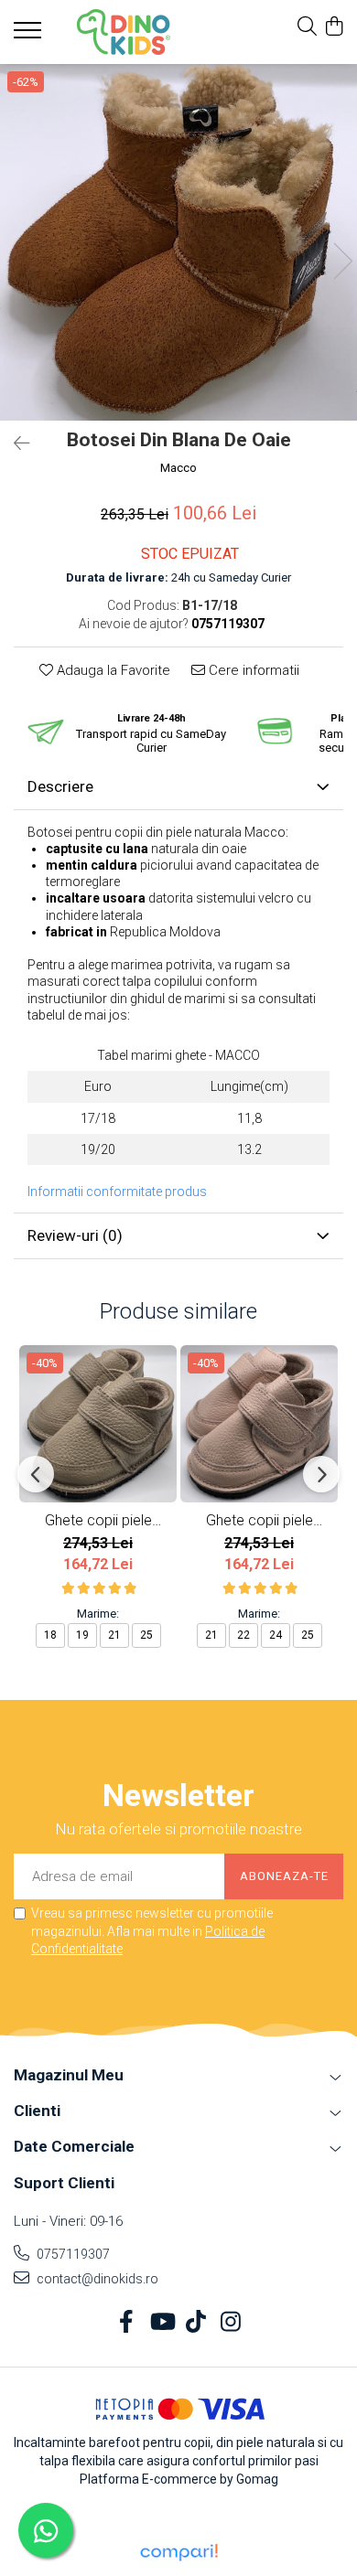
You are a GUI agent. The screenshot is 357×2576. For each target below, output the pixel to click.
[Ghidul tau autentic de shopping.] (178, 2553)
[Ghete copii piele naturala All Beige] (98, 1424)
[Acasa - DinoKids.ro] (124, 32)
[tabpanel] (178, 242)
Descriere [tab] (60, 786)
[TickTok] (196, 2323)
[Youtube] (162, 2323)
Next (342, 261)
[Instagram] (231, 2323)
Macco (178, 468)
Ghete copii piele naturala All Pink (260, 1520)
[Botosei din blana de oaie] (178, 242)
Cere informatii (252, 670)
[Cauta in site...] (307, 27)
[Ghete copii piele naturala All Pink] (259, 1424)
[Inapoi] (14, 444)
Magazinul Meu (69, 2075)
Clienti (37, 2111)
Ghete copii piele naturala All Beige (98, 1520)
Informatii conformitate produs (117, 1192)
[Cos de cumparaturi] (334, 27)
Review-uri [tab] (75, 1235)
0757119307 (72, 2254)
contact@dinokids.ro (96, 2279)
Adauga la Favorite (112, 670)
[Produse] (30, 36)
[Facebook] (127, 2323)
